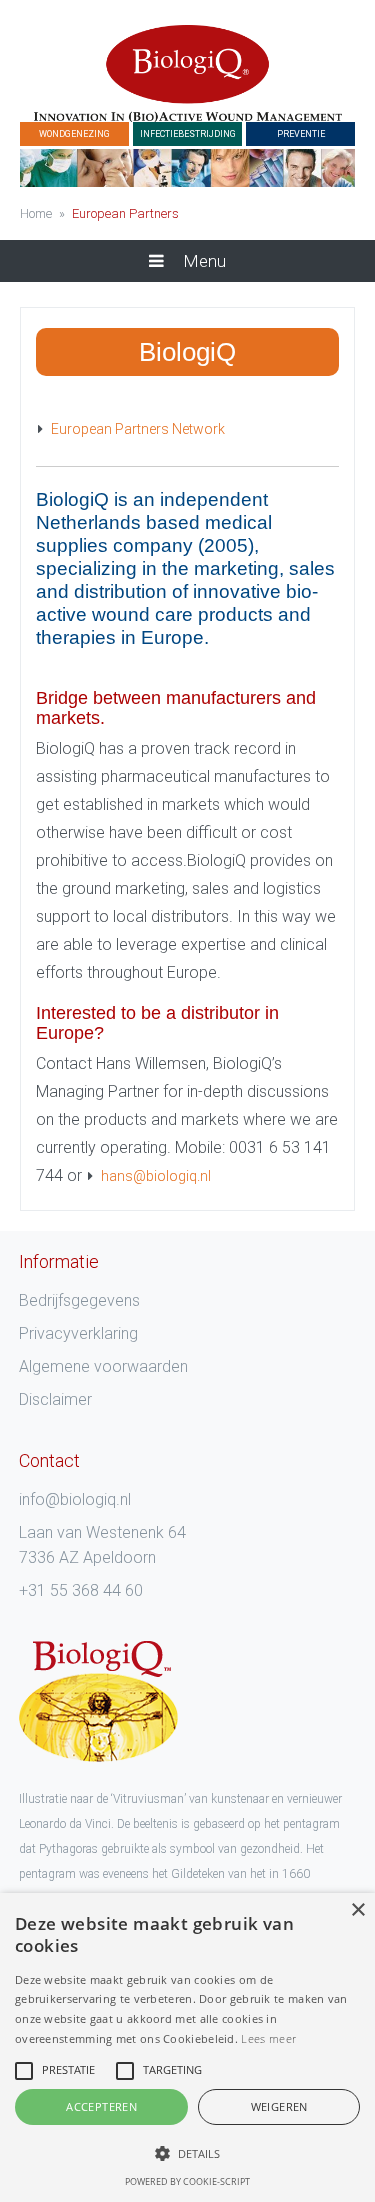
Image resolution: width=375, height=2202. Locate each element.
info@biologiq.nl (75, 1499)
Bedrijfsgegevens (79, 1300)
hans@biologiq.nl (156, 1176)
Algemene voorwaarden (103, 1366)
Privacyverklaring (78, 1333)
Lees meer (268, 2038)
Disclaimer (55, 1399)
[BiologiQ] (188, 73)
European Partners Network (138, 429)
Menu (202, 261)
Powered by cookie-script (187, 2181)
